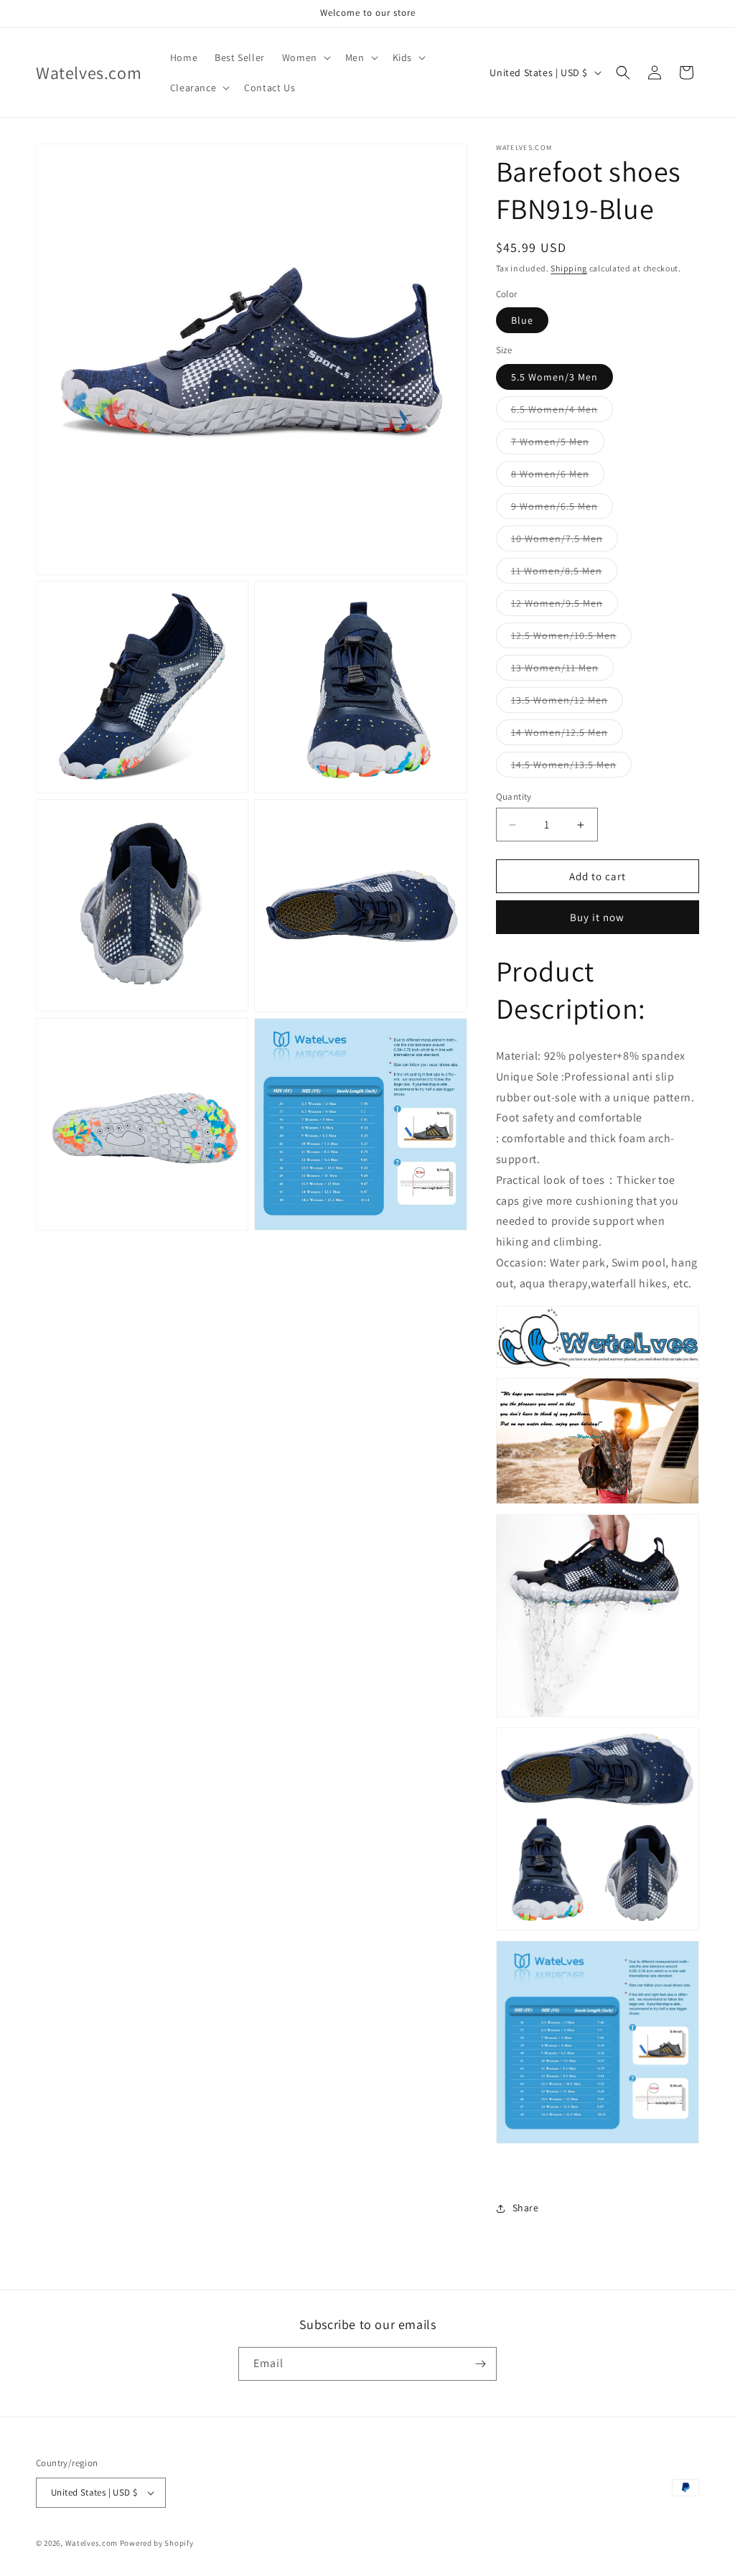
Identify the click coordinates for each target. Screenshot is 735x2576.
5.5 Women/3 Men (554, 377)
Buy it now (597, 917)
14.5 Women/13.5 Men (571, 767)
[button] (305, 57)
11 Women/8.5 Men (564, 574)
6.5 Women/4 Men (562, 412)
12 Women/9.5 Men (565, 606)
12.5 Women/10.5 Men (571, 638)
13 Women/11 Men (562, 671)
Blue (522, 320)
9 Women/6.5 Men (562, 509)
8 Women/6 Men (558, 477)
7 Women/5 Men (558, 444)
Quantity (514, 797)
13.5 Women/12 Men (567, 703)
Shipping (569, 268)
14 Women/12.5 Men (567, 735)
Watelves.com (92, 2543)
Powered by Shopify (157, 2543)
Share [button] (526, 2208)
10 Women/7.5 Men (565, 541)
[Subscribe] (480, 2364)
